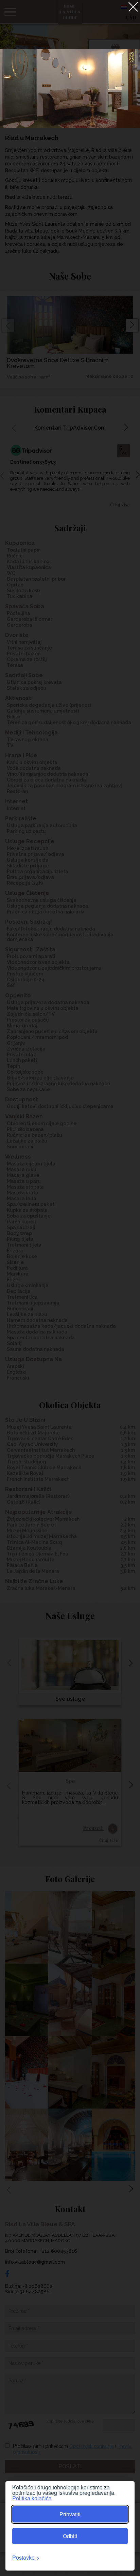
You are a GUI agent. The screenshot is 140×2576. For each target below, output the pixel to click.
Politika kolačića (32, 2498)
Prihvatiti (70, 2514)
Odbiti (70, 2536)
